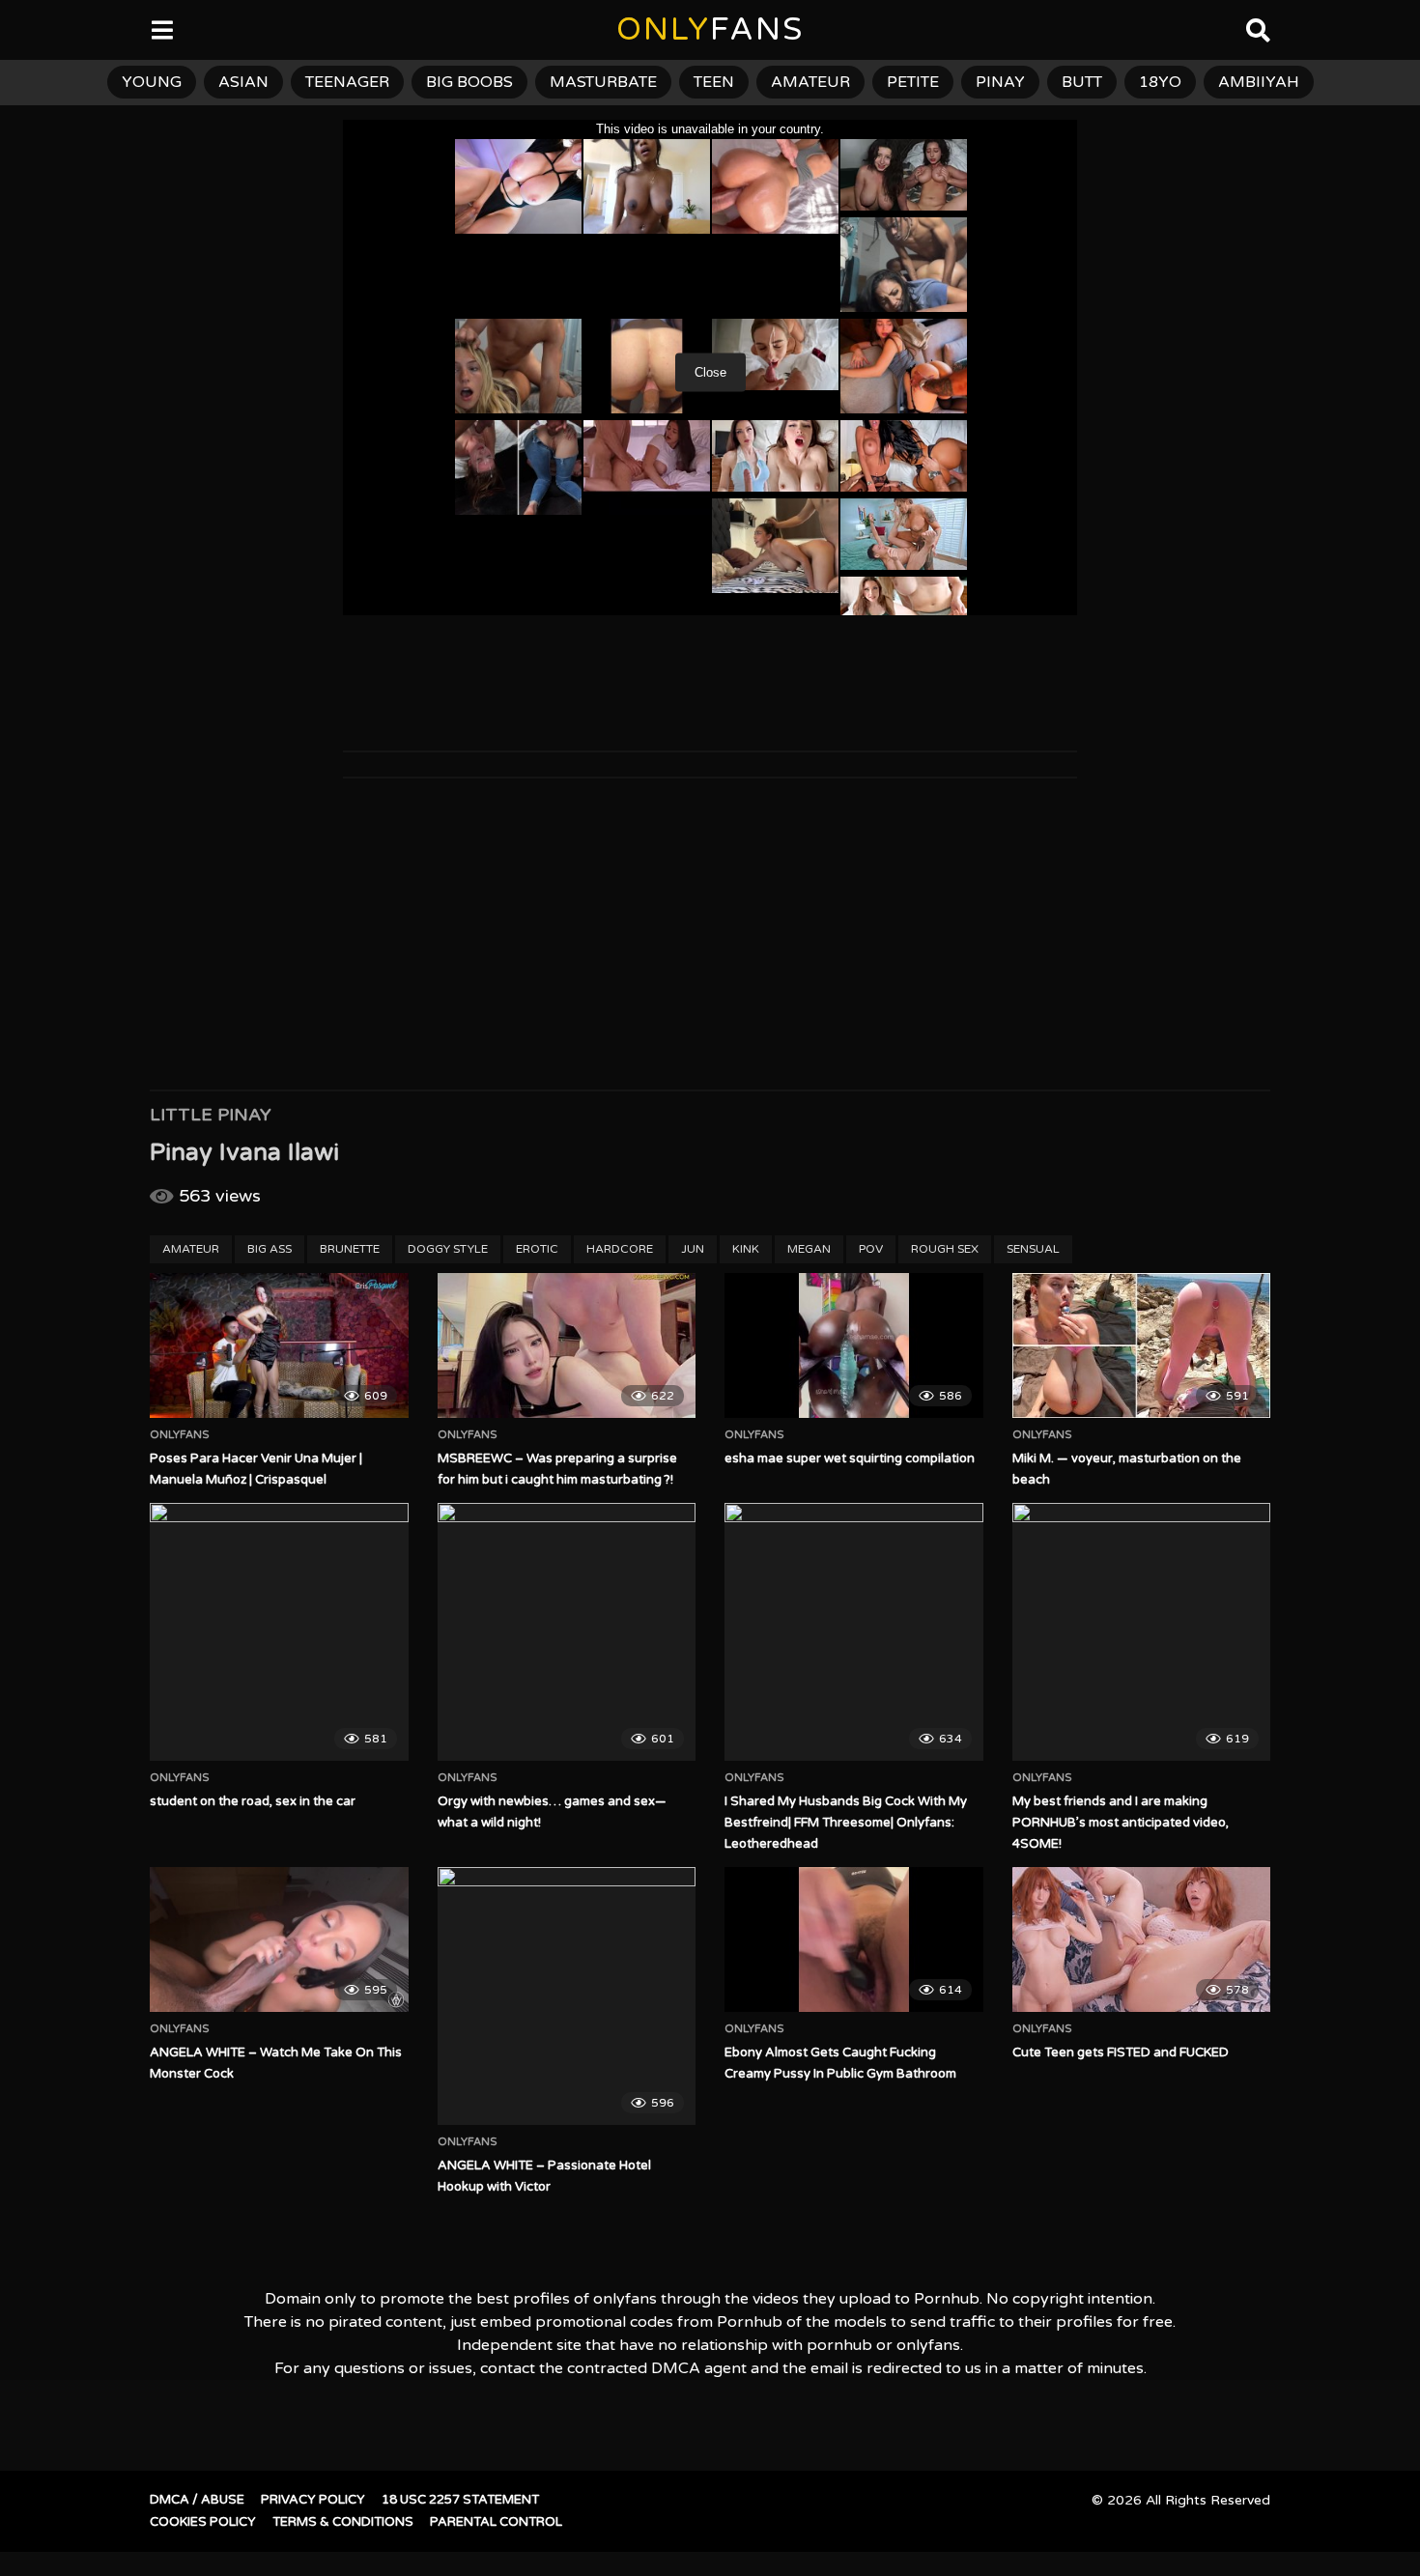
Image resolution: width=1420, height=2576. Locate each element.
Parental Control (496, 2522)
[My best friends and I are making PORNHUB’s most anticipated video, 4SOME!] (1142, 1632)
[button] (31, 29)
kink (746, 1249)
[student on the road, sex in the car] (279, 1632)
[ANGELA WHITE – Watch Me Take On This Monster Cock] (279, 1939)
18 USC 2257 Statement (460, 2500)
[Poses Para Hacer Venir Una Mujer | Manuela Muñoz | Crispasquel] (279, 1345)
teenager (347, 82)
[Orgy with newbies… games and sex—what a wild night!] (567, 1632)
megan (809, 1249)
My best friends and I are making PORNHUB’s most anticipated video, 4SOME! (1121, 1823)
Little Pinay (211, 1115)
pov (871, 1249)
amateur (810, 82)
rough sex (945, 1249)
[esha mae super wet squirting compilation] (854, 1345)
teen (714, 82)
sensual (1033, 1249)
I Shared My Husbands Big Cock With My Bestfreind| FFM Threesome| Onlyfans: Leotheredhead (846, 1823)
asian (243, 82)
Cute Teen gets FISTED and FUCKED (1121, 2052)
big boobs (469, 82)
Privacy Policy (313, 2500)
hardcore (620, 1249)
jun (693, 1249)
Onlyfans (180, 1435)
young (152, 82)
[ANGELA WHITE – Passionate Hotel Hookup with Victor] (567, 1996)
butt (1082, 82)
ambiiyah (1259, 82)
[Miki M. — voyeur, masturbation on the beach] (1142, 1345)
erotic (537, 1249)
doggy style (448, 1249)
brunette (350, 1249)
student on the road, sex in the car (253, 1801)
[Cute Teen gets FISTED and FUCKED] (1142, 1939)
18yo (1160, 82)
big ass (270, 1249)
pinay (1000, 82)
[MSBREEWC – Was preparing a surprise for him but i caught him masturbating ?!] (567, 1345)
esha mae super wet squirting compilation (850, 1458)
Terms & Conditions (343, 2522)
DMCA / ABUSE (197, 2500)
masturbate (603, 82)
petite (913, 82)
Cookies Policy (203, 2522)
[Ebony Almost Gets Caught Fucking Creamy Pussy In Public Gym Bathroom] (854, 1939)
